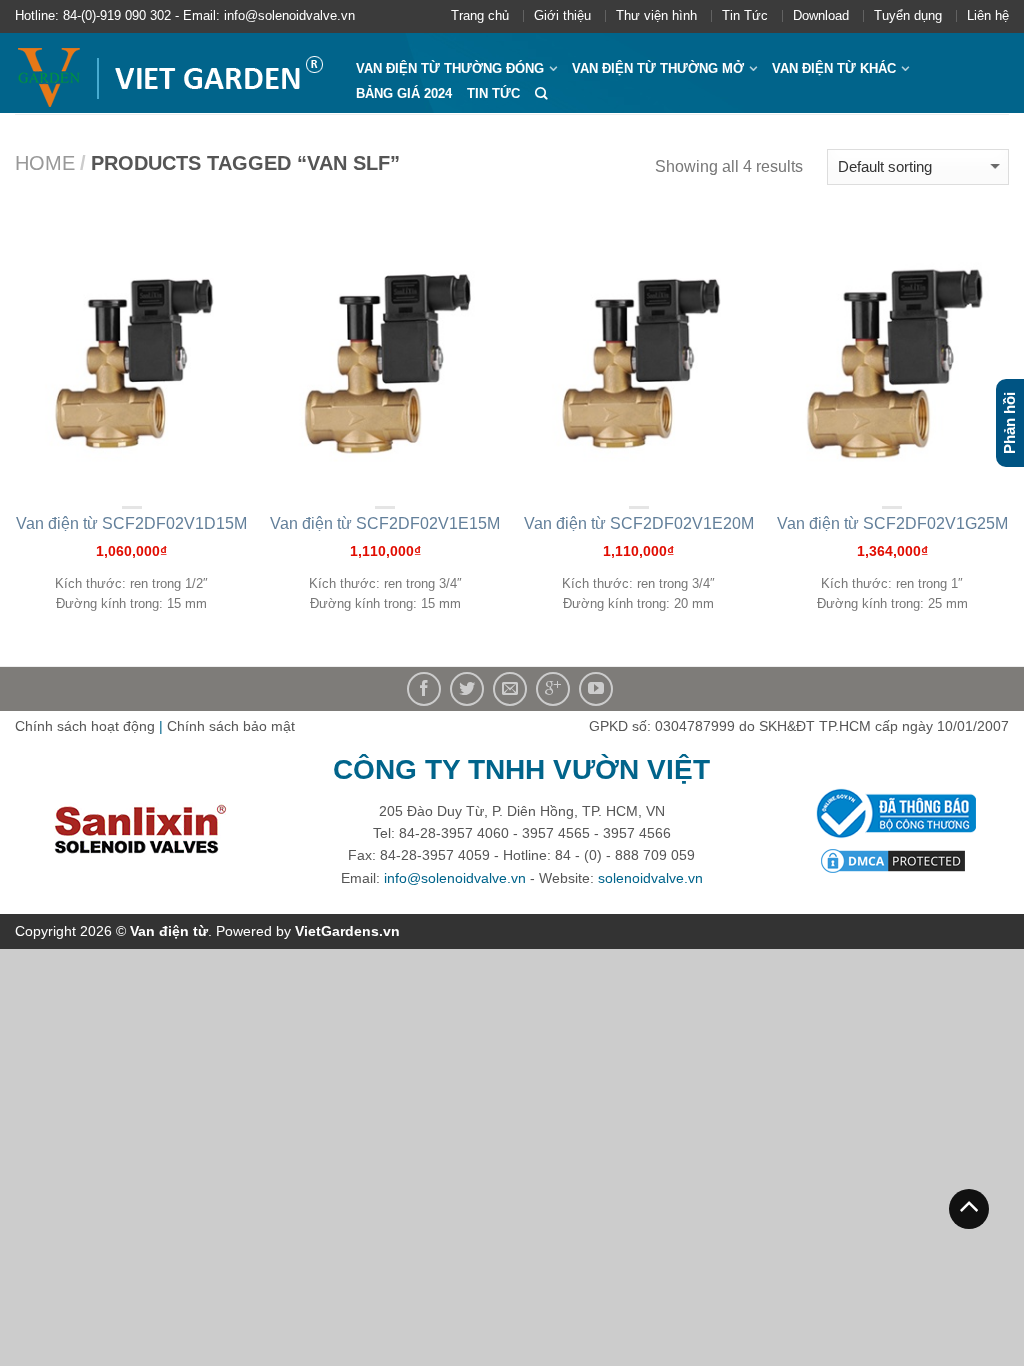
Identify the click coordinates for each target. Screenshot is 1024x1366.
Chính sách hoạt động (85, 726)
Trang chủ (480, 15)
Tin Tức (745, 15)
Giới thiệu (562, 15)
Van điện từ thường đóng (450, 68)
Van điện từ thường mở (658, 68)
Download (821, 15)
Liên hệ (988, 15)
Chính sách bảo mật (231, 726)
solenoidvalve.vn (650, 878)
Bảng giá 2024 (404, 93)
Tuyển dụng (908, 15)
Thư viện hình (656, 15)
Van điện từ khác (834, 68)
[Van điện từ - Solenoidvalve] (170, 73)
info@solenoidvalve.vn (455, 878)
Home (45, 163)
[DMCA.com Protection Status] (893, 860)
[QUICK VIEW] (132, 360)
